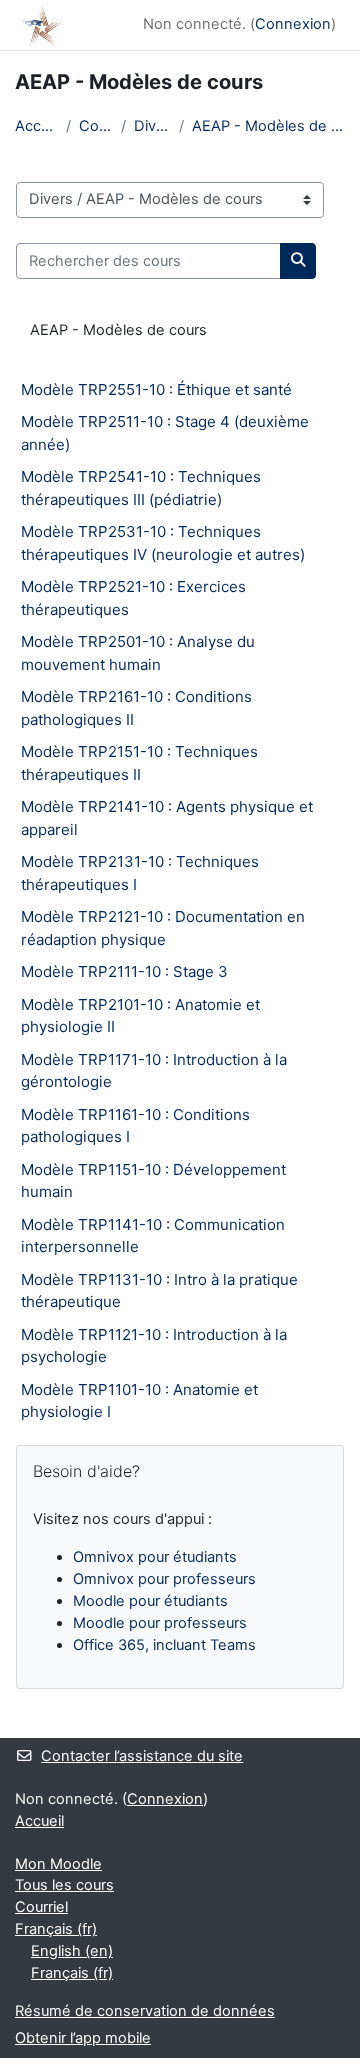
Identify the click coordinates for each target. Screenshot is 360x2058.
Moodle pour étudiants (150, 1601)
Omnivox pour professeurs (164, 1579)
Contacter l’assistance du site (142, 1756)
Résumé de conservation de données (145, 2011)
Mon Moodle (58, 1864)
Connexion (293, 24)
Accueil (36, 126)
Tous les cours (64, 1885)
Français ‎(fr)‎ (56, 1929)
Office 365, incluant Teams (164, 1645)
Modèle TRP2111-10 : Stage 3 (124, 971)
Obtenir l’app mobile (83, 2038)
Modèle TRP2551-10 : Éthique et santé (156, 389)
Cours (96, 126)
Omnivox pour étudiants (155, 1557)
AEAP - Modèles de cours (268, 126)
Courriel (41, 1907)
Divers (152, 126)
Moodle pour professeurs (160, 1623)
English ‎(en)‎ (72, 1951)
